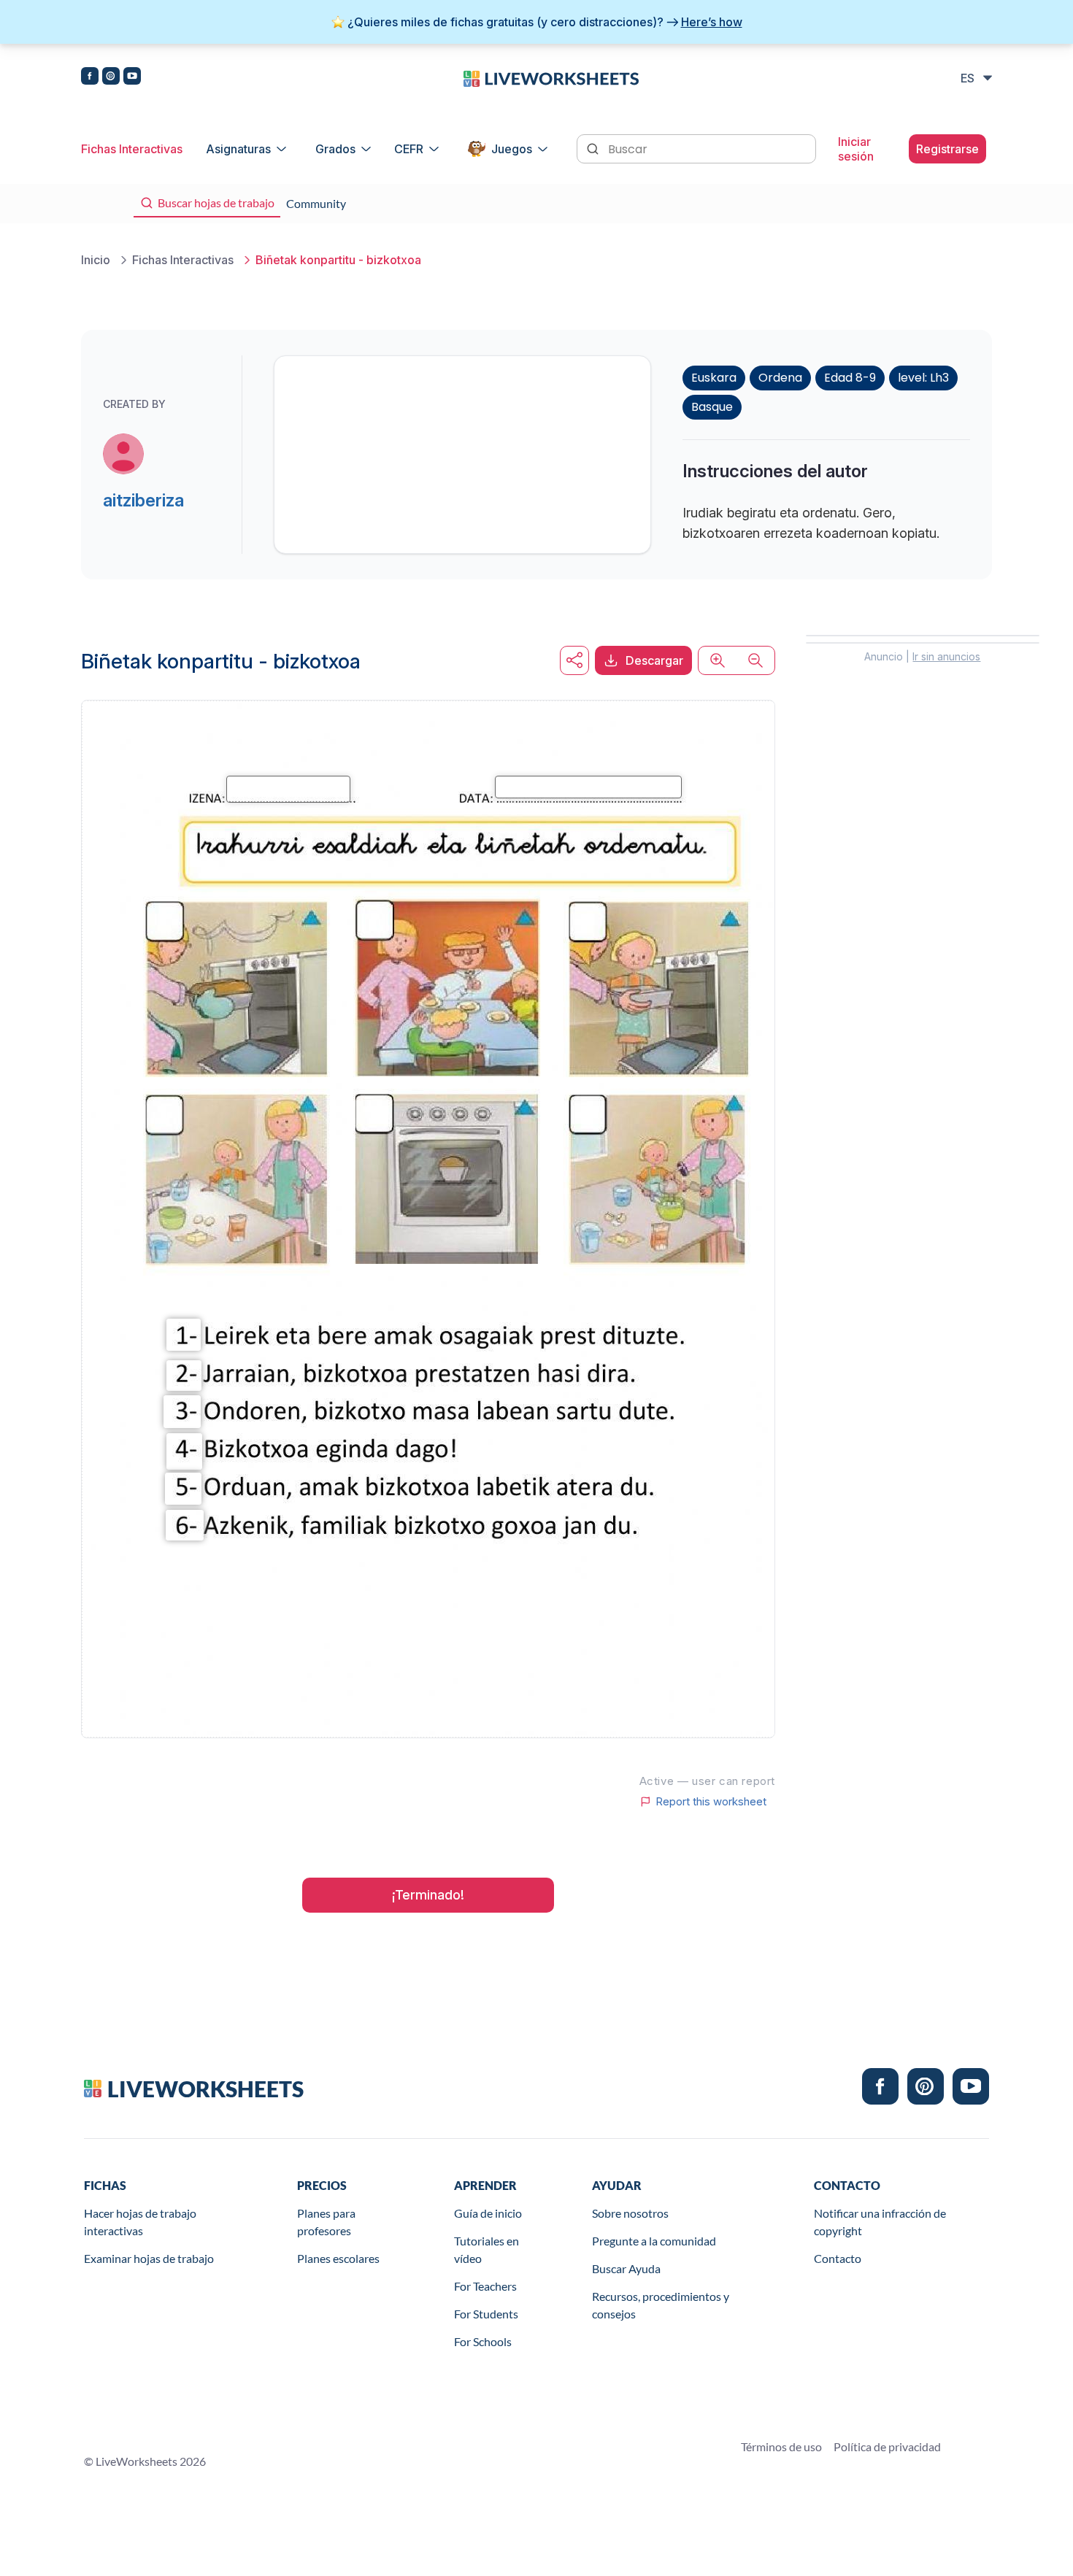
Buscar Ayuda (626, 2268)
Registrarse (947, 149)
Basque (712, 407)
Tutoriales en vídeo (486, 2249)
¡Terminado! (428, 1895)
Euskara (714, 378)
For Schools (483, 2341)
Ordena (780, 378)
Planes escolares (338, 2258)
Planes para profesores (326, 2222)
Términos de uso (781, 2446)
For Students (486, 2314)
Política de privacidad (887, 2446)
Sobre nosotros (630, 2213)
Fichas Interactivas (132, 149)
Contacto (838, 2258)
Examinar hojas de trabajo (149, 2258)
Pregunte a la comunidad (654, 2241)
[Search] (594, 147)
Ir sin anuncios (946, 656)
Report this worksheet (711, 1802)
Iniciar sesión (856, 149)
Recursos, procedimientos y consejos (661, 2305)
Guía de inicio (488, 2213)
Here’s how (712, 22)
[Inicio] (551, 77)
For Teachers (485, 2286)
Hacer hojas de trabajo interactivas (140, 2222)
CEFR (409, 149)
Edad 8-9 (850, 378)
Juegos (512, 149)
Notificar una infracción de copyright (880, 2222)
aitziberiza (143, 500)
